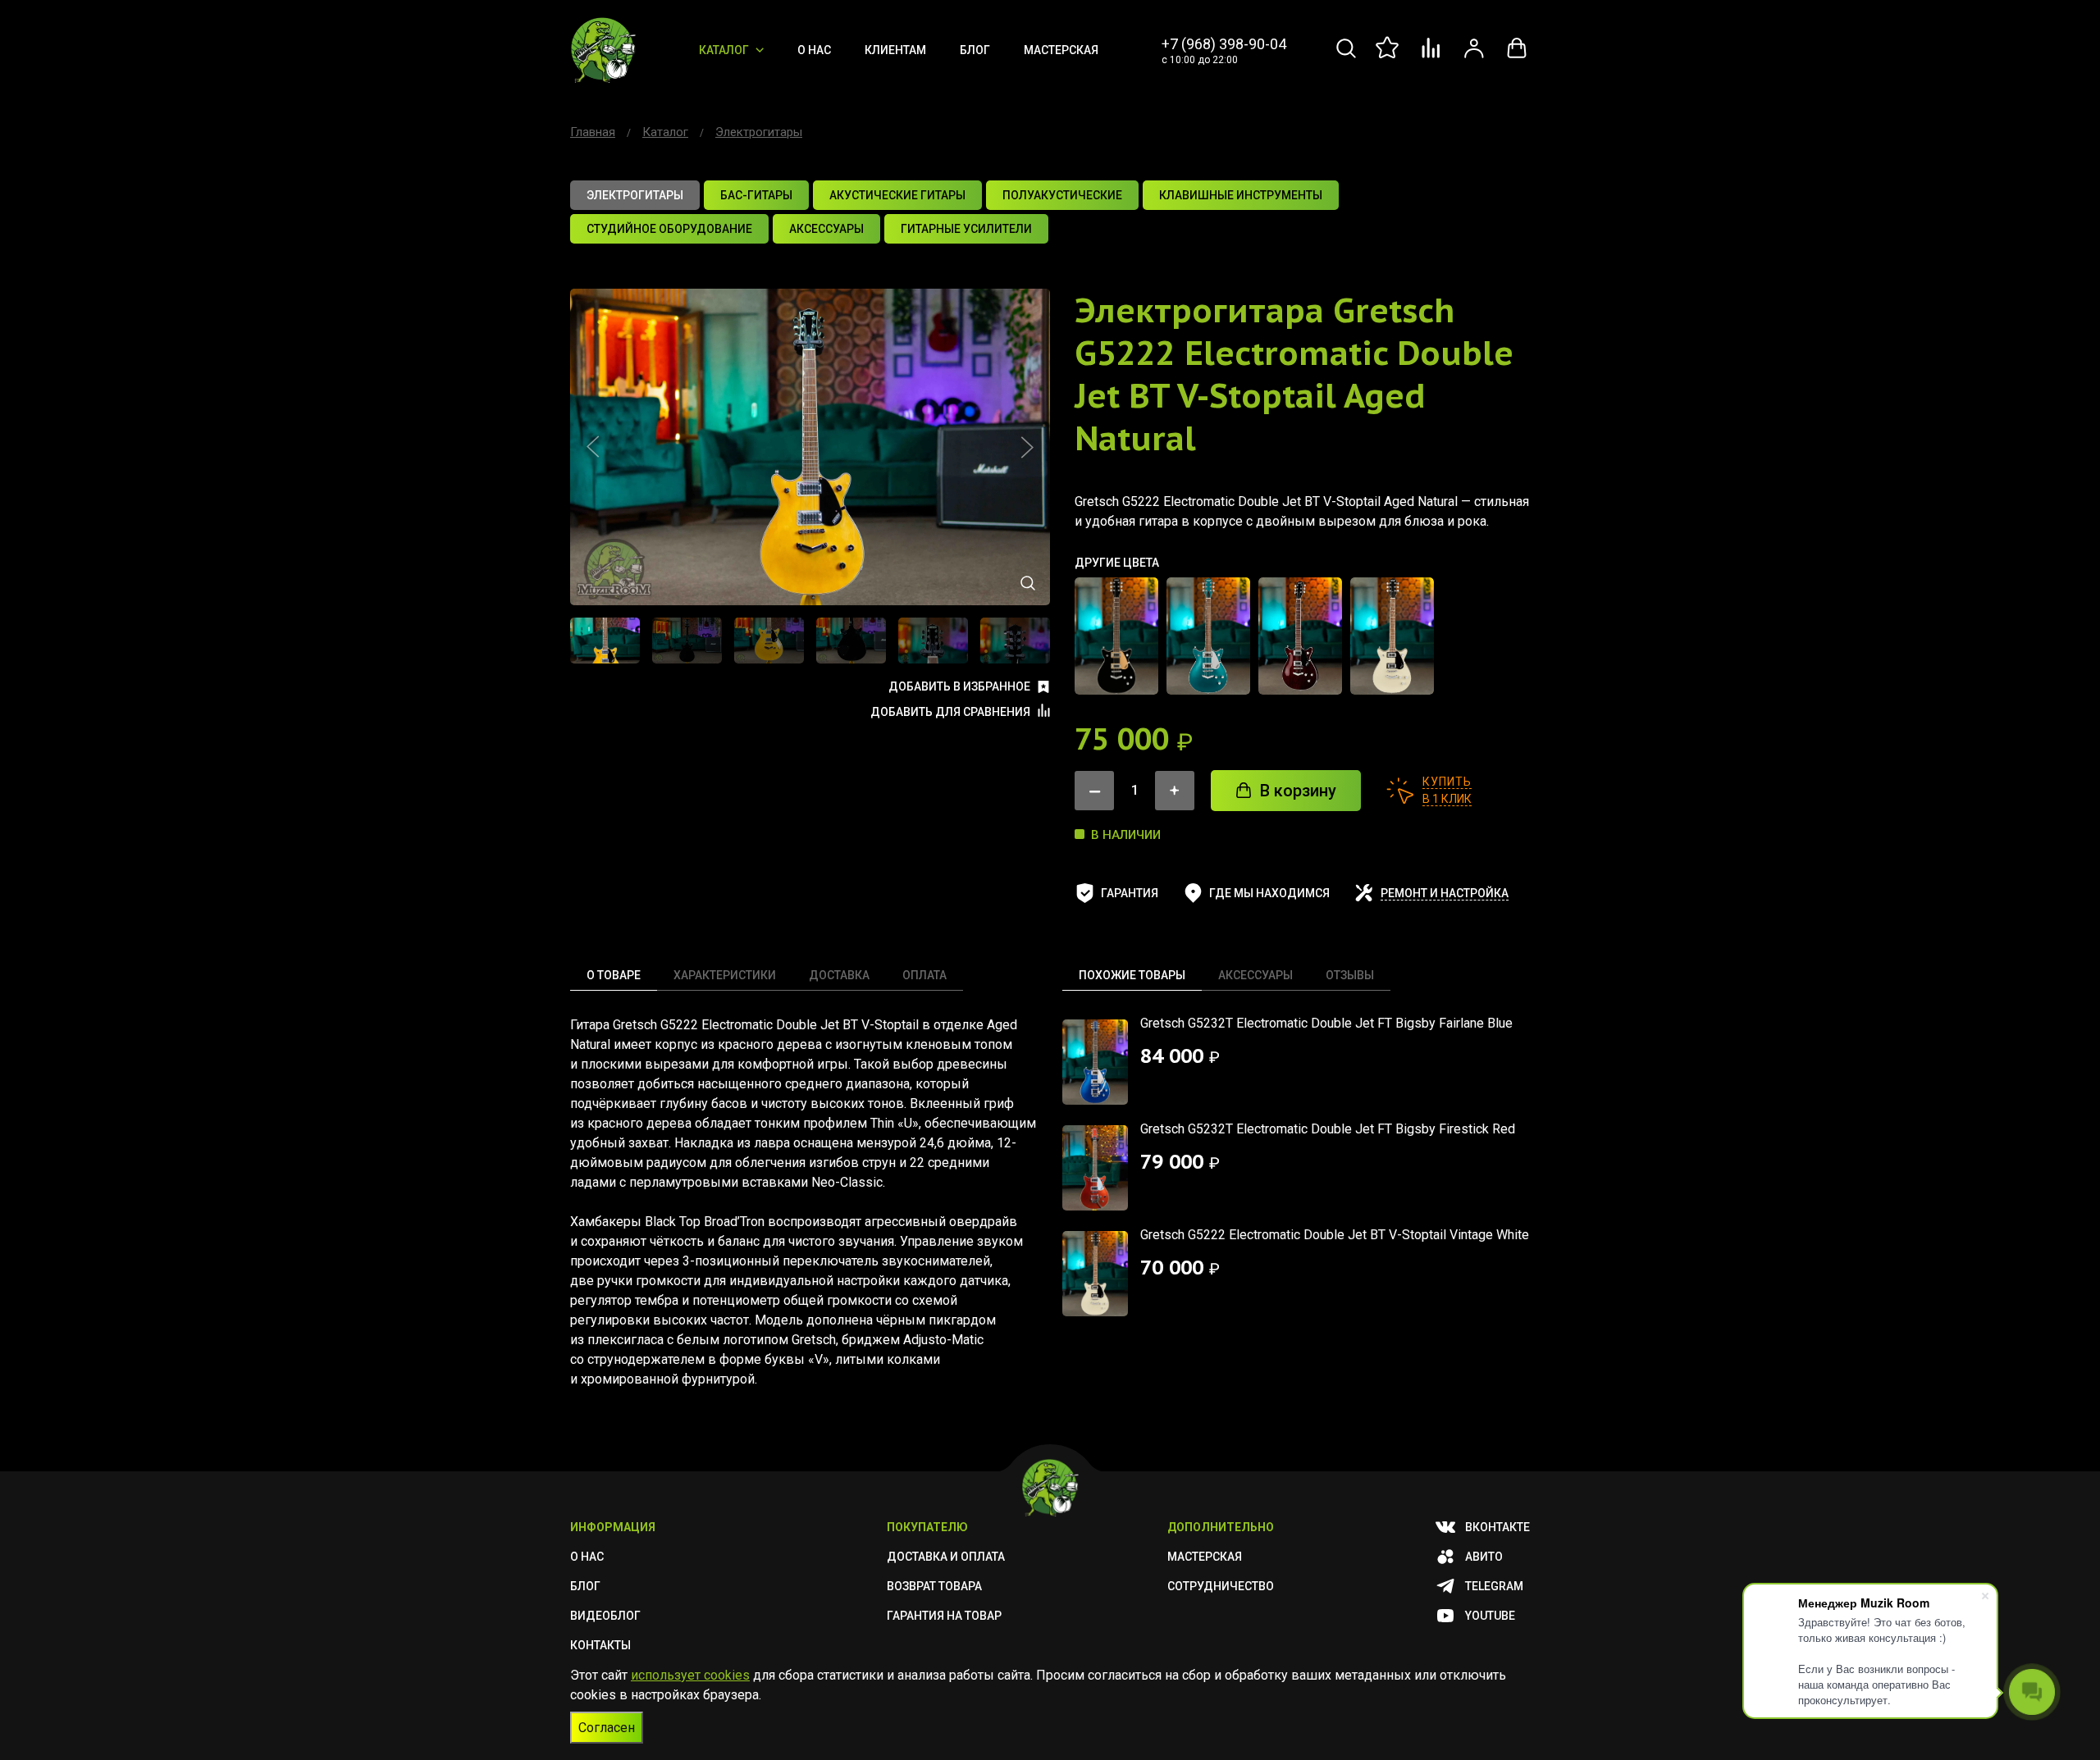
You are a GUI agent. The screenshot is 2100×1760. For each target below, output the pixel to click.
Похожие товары (1132, 975)
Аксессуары (1255, 975)
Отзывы (1350, 975)
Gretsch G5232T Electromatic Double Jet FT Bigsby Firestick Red (1328, 1129)
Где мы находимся (1269, 893)
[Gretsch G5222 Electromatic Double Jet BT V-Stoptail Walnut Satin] (1300, 636)
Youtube (1490, 1616)
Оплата (924, 975)
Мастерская (1061, 50)
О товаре (614, 975)
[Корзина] (1517, 57)
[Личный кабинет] (1474, 57)
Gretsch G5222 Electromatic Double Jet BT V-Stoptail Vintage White (1335, 1235)
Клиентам (895, 50)
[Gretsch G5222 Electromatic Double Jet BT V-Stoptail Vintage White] (1392, 636)
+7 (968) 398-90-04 (1224, 44)
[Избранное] (1389, 57)
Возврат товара (934, 1586)
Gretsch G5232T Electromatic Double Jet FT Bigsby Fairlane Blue (1326, 1023)
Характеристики (725, 975)
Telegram (1494, 1586)
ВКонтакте (1497, 1527)
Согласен (607, 1728)
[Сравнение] (1431, 57)
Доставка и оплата (946, 1557)
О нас (814, 50)
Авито (1484, 1557)
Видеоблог (605, 1616)
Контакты (600, 1645)
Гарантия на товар (944, 1616)
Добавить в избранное (959, 686)
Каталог (724, 50)
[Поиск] (1346, 57)
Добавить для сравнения (950, 712)
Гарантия (1130, 893)
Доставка (839, 975)
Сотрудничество (1221, 1586)
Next (1027, 447)
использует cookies (690, 1675)
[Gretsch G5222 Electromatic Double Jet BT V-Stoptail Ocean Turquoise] (1208, 636)
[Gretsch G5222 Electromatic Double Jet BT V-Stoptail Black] (1116, 636)
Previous (593, 447)
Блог (975, 50)
